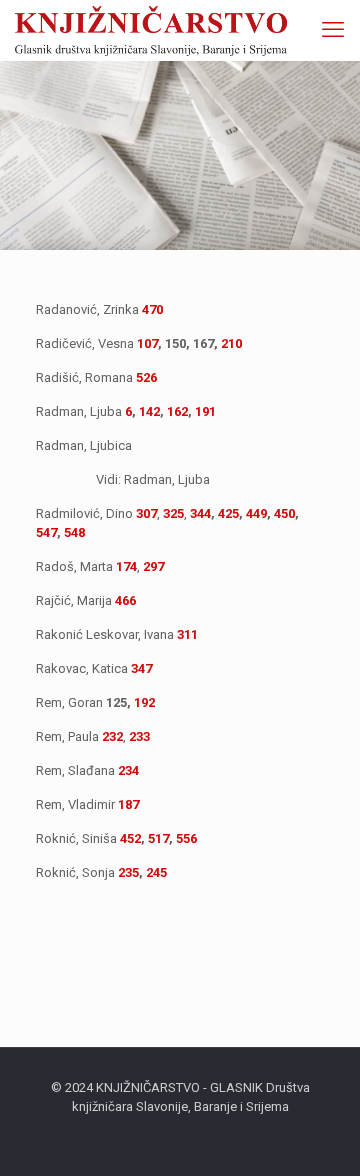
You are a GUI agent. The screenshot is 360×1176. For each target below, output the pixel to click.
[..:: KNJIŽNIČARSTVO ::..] (151, 30)
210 (231, 343)
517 (158, 838)
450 (284, 513)
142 (149, 411)
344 (200, 513)
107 (147, 343)
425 (228, 513)
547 (46, 532)
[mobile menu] (333, 30)
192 (144, 702)
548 (74, 532)
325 (173, 513)
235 (128, 872)
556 (186, 838)
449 (256, 513)
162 (177, 411)
